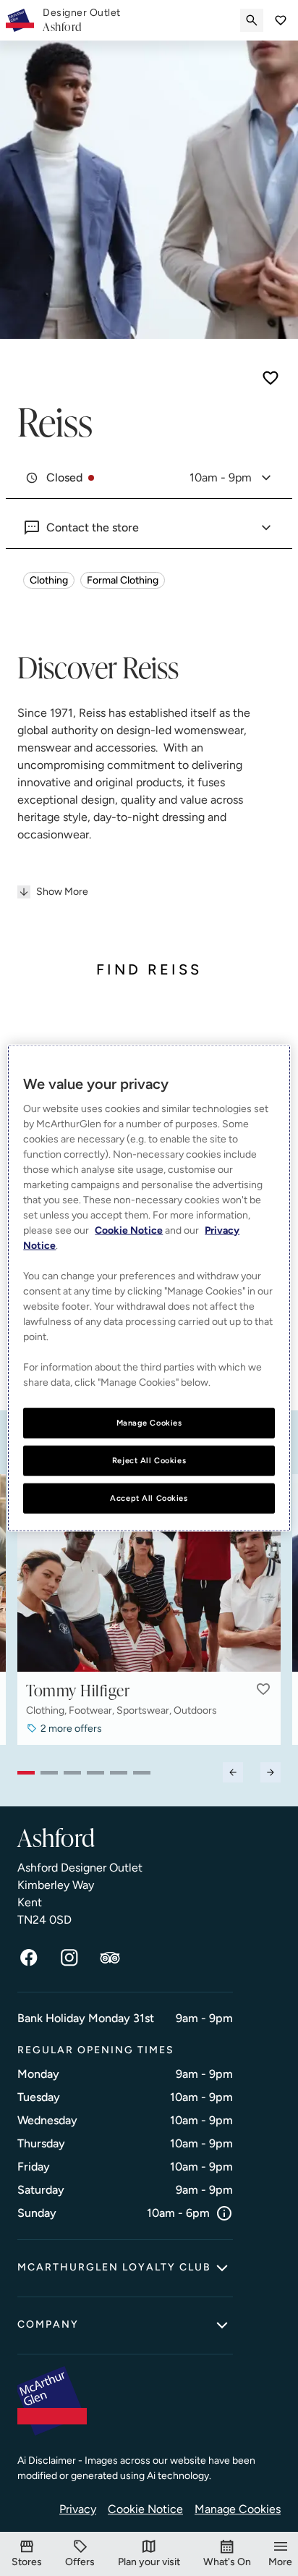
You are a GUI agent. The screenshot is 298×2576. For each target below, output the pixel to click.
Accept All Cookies (149, 1497)
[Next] (271, 1772)
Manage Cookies (238, 2509)
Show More (62, 892)
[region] (149, 1288)
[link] (82, 20)
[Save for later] (271, 378)
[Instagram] (69, 1958)
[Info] (224, 2213)
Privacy (78, 2509)
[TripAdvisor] (110, 1958)
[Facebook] (29, 1958)
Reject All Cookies (149, 1460)
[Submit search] (252, 20)
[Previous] (233, 1772)
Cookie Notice (145, 2509)
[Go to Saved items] (281, 20)
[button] (263, 1689)
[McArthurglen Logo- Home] (20, 20)
